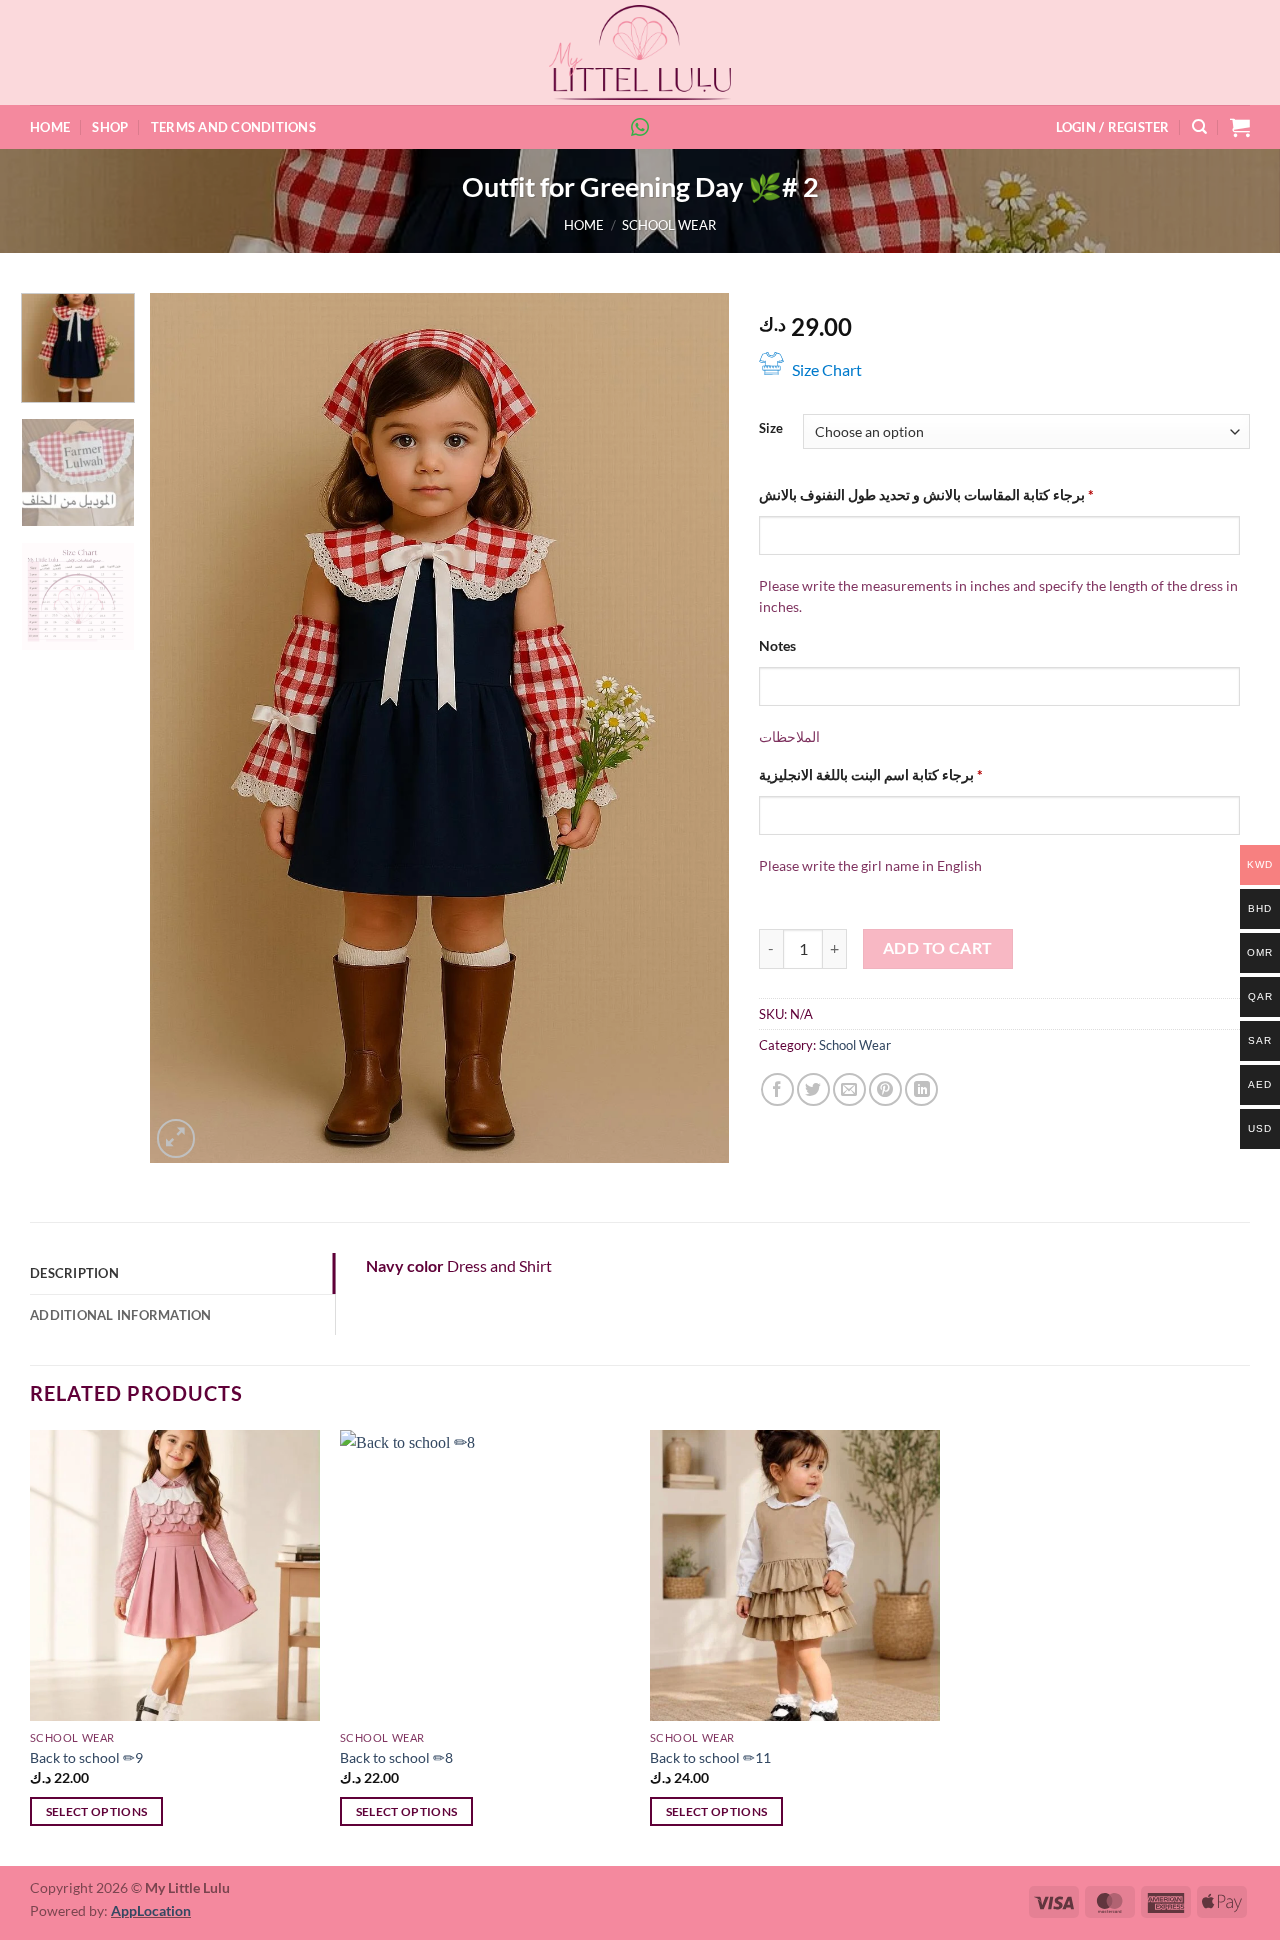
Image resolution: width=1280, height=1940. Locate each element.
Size (771, 429)
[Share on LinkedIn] (921, 1089)
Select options (97, 1811)
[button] (1113, 127)
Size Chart (827, 369)
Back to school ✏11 (710, 1757)
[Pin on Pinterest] (885, 1089)
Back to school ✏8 (396, 1757)
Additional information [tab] (121, 1315)
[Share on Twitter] (813, 1089)
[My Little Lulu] (640, 52)
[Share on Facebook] (777, 1089)
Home (50, 127)
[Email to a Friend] (849, 1089)
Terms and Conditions (233, 127)
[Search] (1199, 127)
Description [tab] (74, 1273)
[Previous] (186, 728)
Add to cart (938, 948)
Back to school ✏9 (86, 1757)
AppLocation (151, 1910)
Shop (110, 127)
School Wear (669, 225)
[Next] (693, 728)
